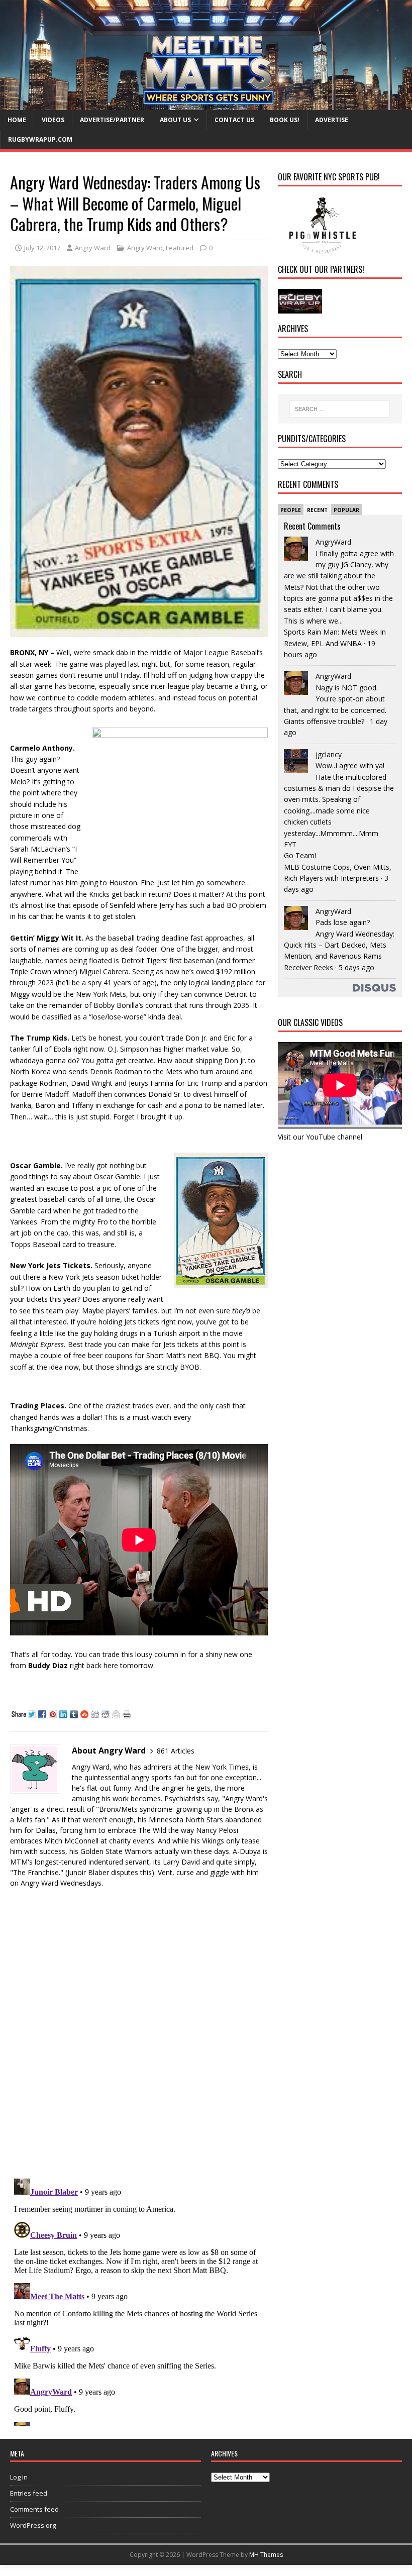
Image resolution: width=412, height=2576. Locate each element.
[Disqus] (139, 2039)
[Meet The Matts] (206, 104)
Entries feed (29, 2493)
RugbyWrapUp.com (40, 139)
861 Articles (176, 1751)
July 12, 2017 (42, 248)
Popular (346, 510)
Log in (19, 2477)
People (291, 510)
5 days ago (356, 967)
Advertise (332, 120)
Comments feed (34, 2509)
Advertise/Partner (112, 120)
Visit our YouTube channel (320, 1137)
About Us (175, 120)
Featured (180, 248)
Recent (317, 510)
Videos (53, 120)
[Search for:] (340, 409)
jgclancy (329, 754)
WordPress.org (33, 2525)
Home (17, 120)
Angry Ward (93, 248)
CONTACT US (234, 120)
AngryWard (333, 542)
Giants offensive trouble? (324, 721)
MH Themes (266, 2555)
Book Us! (285, 120)
